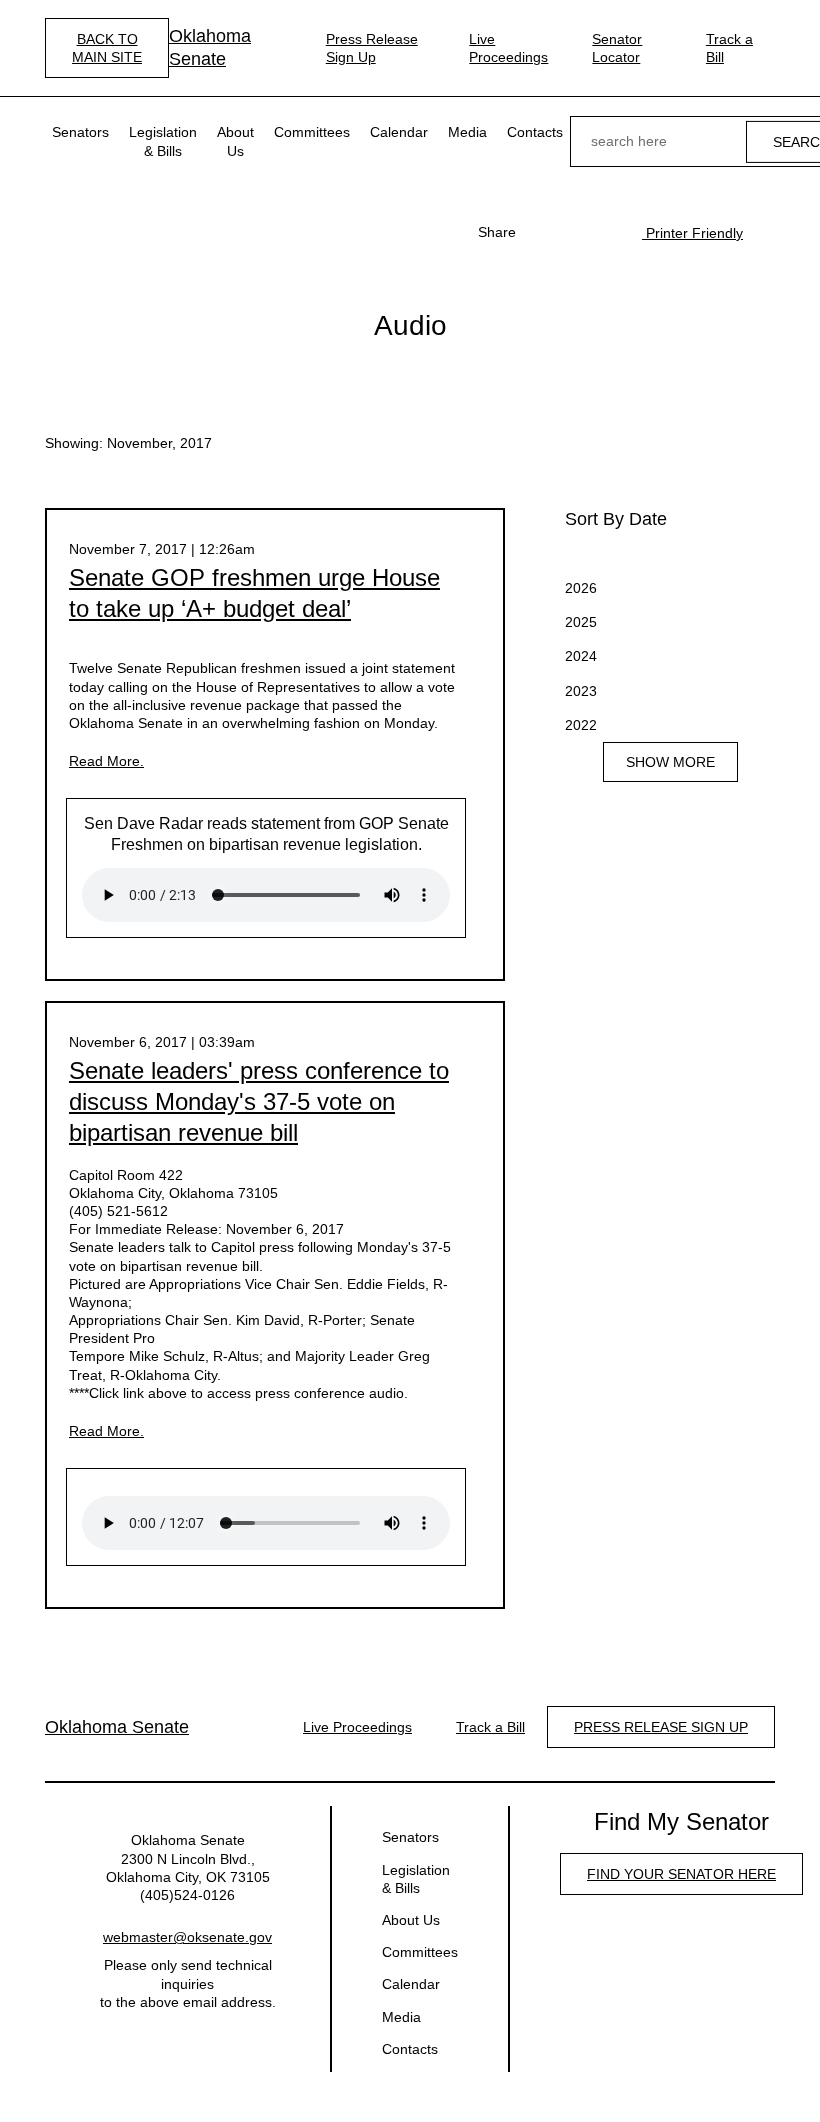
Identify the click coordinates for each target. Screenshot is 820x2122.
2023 (581, 691)
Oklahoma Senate (210, 47)
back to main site (107, 48)
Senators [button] (80, 132)
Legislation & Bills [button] (163, 141)
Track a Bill (729, 48)
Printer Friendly (692, 233)
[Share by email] (606, 232)
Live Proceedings (508, 48)
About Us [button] (235, 141)
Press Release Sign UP (661, 1727)
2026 (581, 588)
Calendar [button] (399, 132)
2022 (581, 725)
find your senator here (681, 1874)
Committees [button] (312, 132)
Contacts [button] (535, 132)
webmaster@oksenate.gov (187, 1937)
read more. (106, 761)
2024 (581, 656)
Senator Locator (617, 48)
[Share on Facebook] (542, 232)
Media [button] (467, 132)
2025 (581, 622)
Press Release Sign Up (372, 48)
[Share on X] (574, 232)
